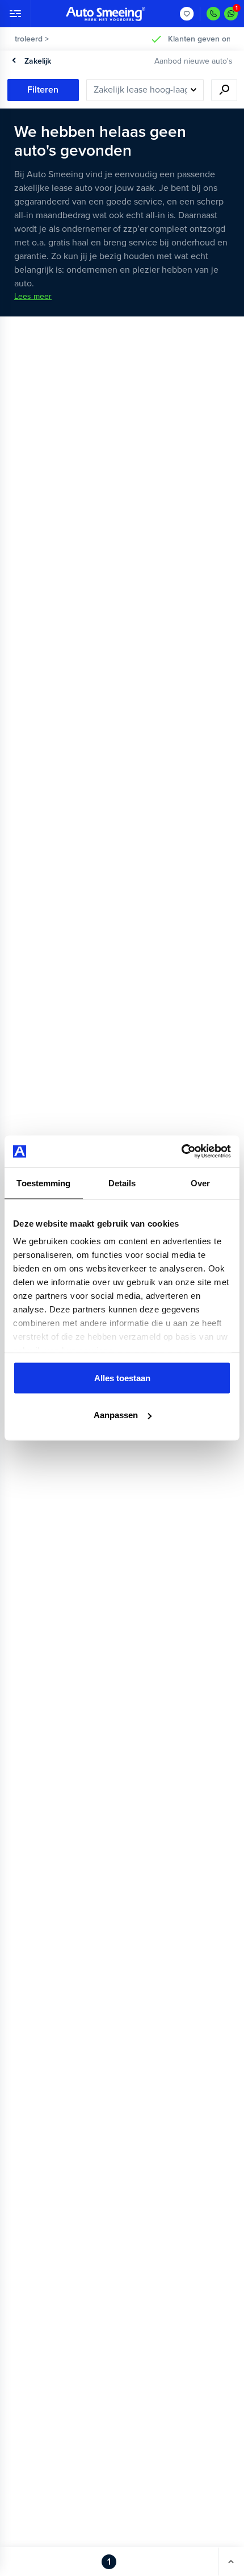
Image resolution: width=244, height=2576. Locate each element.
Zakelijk (38, 61)
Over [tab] (200, 1183)
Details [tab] (122, 1183)
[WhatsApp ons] (231, 14)
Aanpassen (116, 1415)
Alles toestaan (122, 1377)
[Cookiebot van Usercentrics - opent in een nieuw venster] (181, 1152)
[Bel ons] (213, 14)
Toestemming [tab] (43, 1183)
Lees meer (33, 296)
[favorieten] (187, 14)
